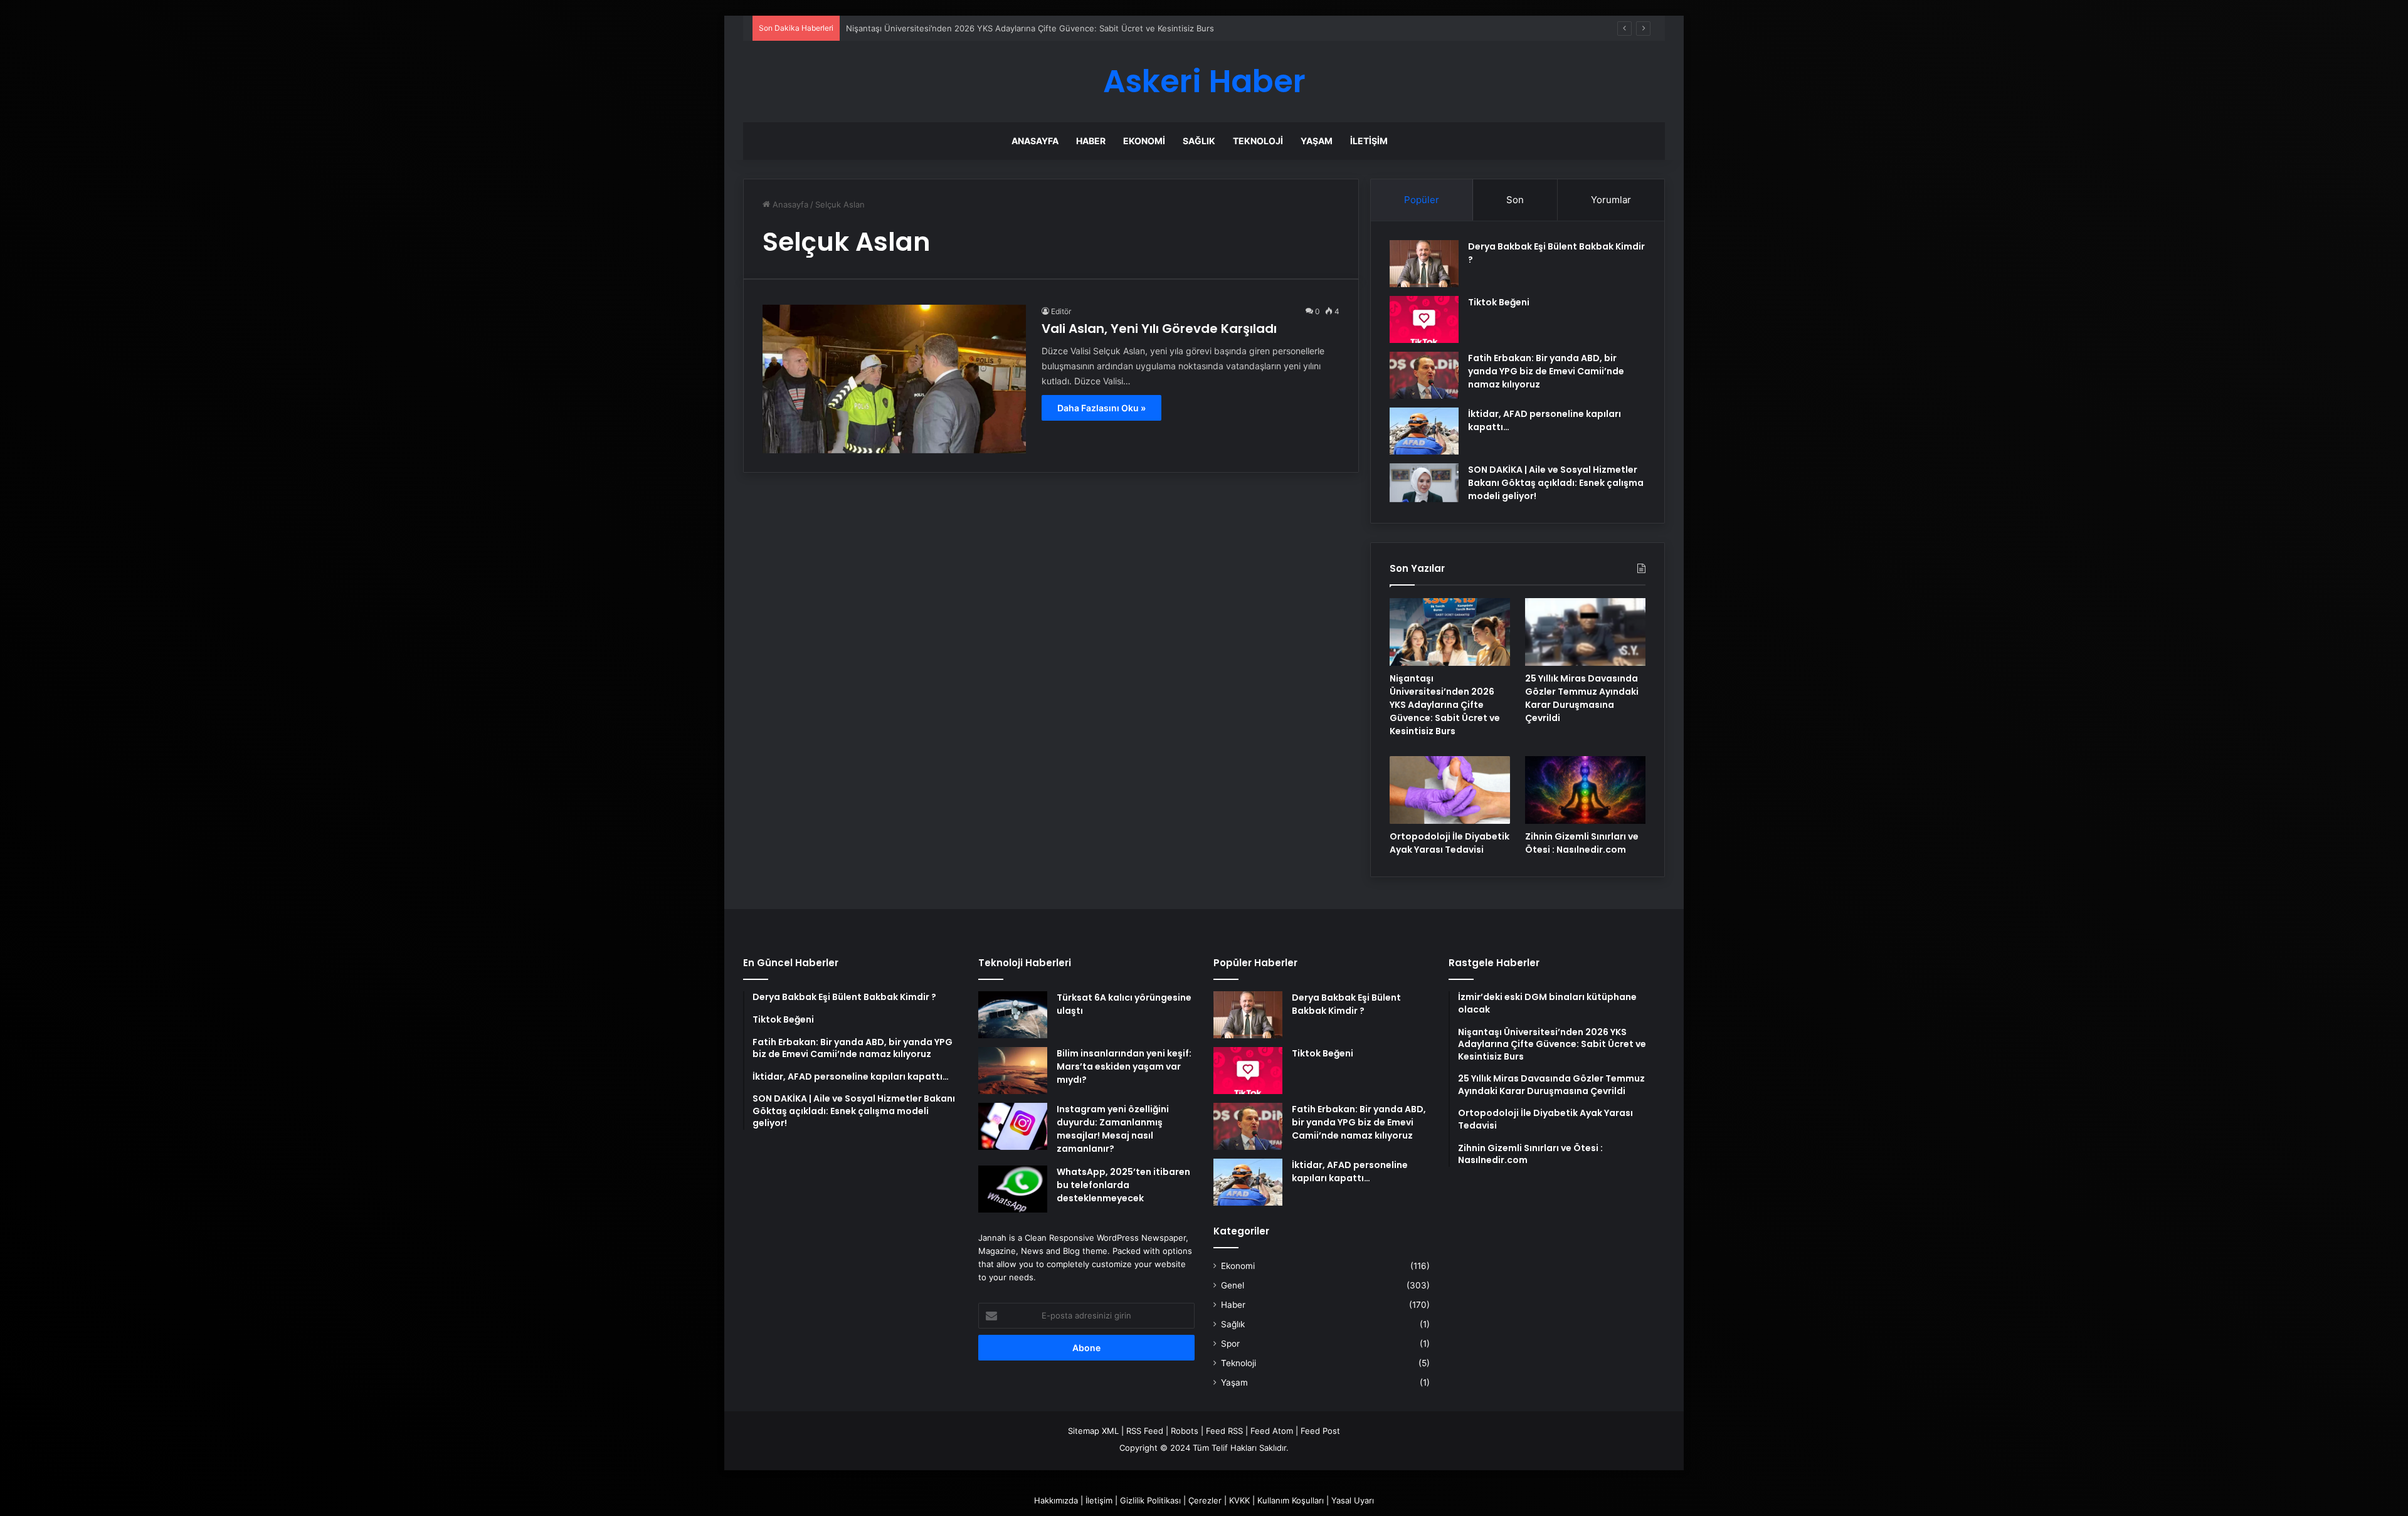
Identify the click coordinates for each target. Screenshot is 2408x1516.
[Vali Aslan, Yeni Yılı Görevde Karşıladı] (894, 379)
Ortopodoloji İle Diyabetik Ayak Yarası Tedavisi (1450, 843)
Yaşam (1317, 141)
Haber (1091, 141)
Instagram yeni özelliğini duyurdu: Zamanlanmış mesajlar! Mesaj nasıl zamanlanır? (1113, 1129)
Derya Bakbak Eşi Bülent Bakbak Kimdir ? (1346, 1004)
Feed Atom (1272, 1431)
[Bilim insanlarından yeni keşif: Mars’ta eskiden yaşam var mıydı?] (1013, 1071)
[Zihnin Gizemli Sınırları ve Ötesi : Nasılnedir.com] (1585, 790)
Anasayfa (1035, 141)
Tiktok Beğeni (1499, 302)
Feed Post (1320, 1431)
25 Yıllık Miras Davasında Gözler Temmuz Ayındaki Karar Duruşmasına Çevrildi (1582, 698)
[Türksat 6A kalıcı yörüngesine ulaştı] (1013, 1015)
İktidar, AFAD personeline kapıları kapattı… (1350, 1171)
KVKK (1239, 1500)
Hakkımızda (1056, 1500)
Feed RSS (1224, 1431)
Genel (1233, 1285)
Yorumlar (1611, 200)
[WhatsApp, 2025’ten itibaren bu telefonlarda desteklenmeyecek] (1013, 1189)
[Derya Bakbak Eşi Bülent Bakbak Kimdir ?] (1424, 264)
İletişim (1369, 141)
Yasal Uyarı (1353, 1500)
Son (1515, 200)
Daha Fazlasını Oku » (1101, 408)
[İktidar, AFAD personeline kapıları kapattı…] (1424, 431)
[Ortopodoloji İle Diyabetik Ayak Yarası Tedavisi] (1450, 790)
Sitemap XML (1093, 1431)
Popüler (1422, 200)
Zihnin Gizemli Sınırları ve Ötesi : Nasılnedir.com (1582, 843)
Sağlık (1199, 141)
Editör (1061, 311)
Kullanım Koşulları (1291, 1500)
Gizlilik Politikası (1150, 1500)
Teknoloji (1258, 141)
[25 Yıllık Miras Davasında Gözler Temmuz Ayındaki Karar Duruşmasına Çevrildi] (1585, 632)
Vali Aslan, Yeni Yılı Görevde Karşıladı (1159, 329)
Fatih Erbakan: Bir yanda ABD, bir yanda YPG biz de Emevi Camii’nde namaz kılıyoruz (1546, 371)
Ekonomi (1144, 141)
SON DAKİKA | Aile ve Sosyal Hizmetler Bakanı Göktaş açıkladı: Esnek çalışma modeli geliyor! (1556, 483)
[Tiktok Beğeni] (1424, 319)
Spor (1230, 1344)
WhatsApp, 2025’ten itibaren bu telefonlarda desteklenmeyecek (1123, 1185)
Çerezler (1205, 1500)
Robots (1185, 1431)
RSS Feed (1145, 1431)
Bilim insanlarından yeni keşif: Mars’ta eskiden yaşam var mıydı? (1124, 1066)
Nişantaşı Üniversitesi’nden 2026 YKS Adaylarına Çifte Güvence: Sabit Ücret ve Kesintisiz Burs (1445, 705)
